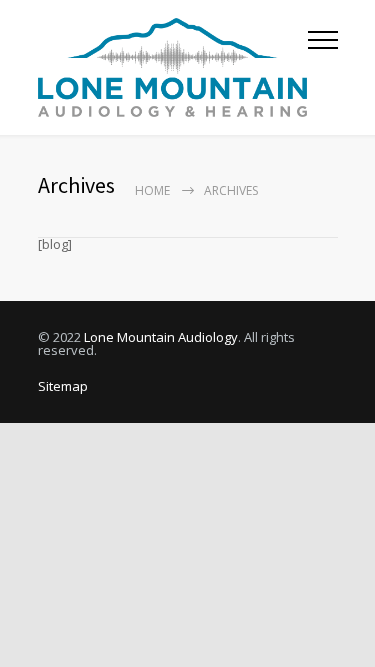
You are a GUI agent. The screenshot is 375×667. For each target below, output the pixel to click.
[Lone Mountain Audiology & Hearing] (173, 67)
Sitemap (63, 386)
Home (152, 190)
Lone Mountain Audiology (161, 337)
